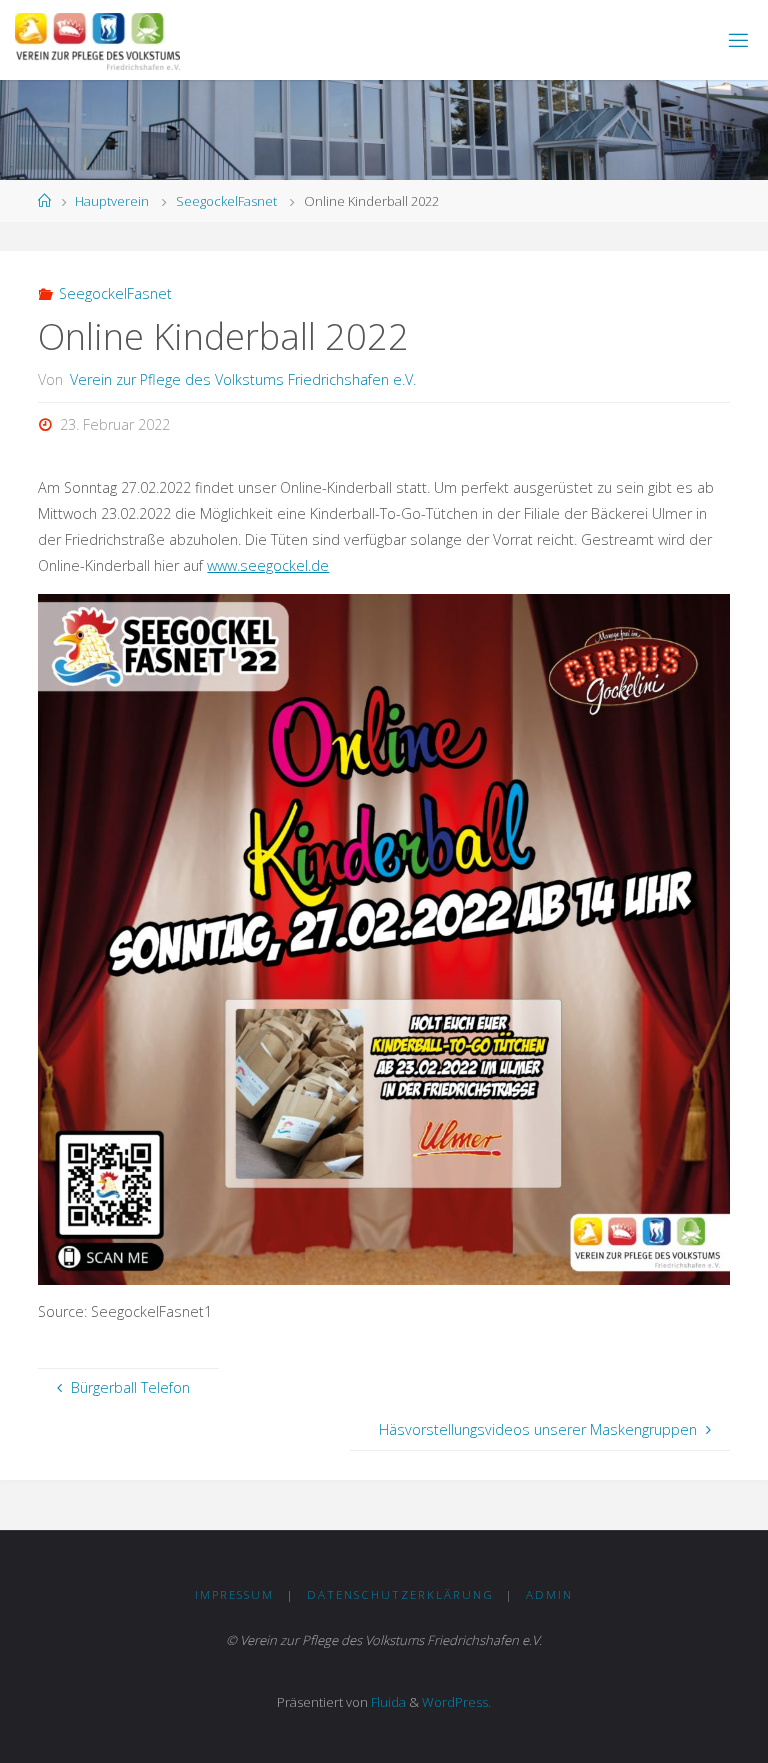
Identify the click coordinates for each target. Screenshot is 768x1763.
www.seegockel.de (268, 565)
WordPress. (456, 1702)
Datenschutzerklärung (400, 1594)
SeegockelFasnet (226, 201)
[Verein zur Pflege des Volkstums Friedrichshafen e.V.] (97, 39)
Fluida (387, 1702)
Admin (549, 1594)
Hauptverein (112, 201)
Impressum (234, 1594)
